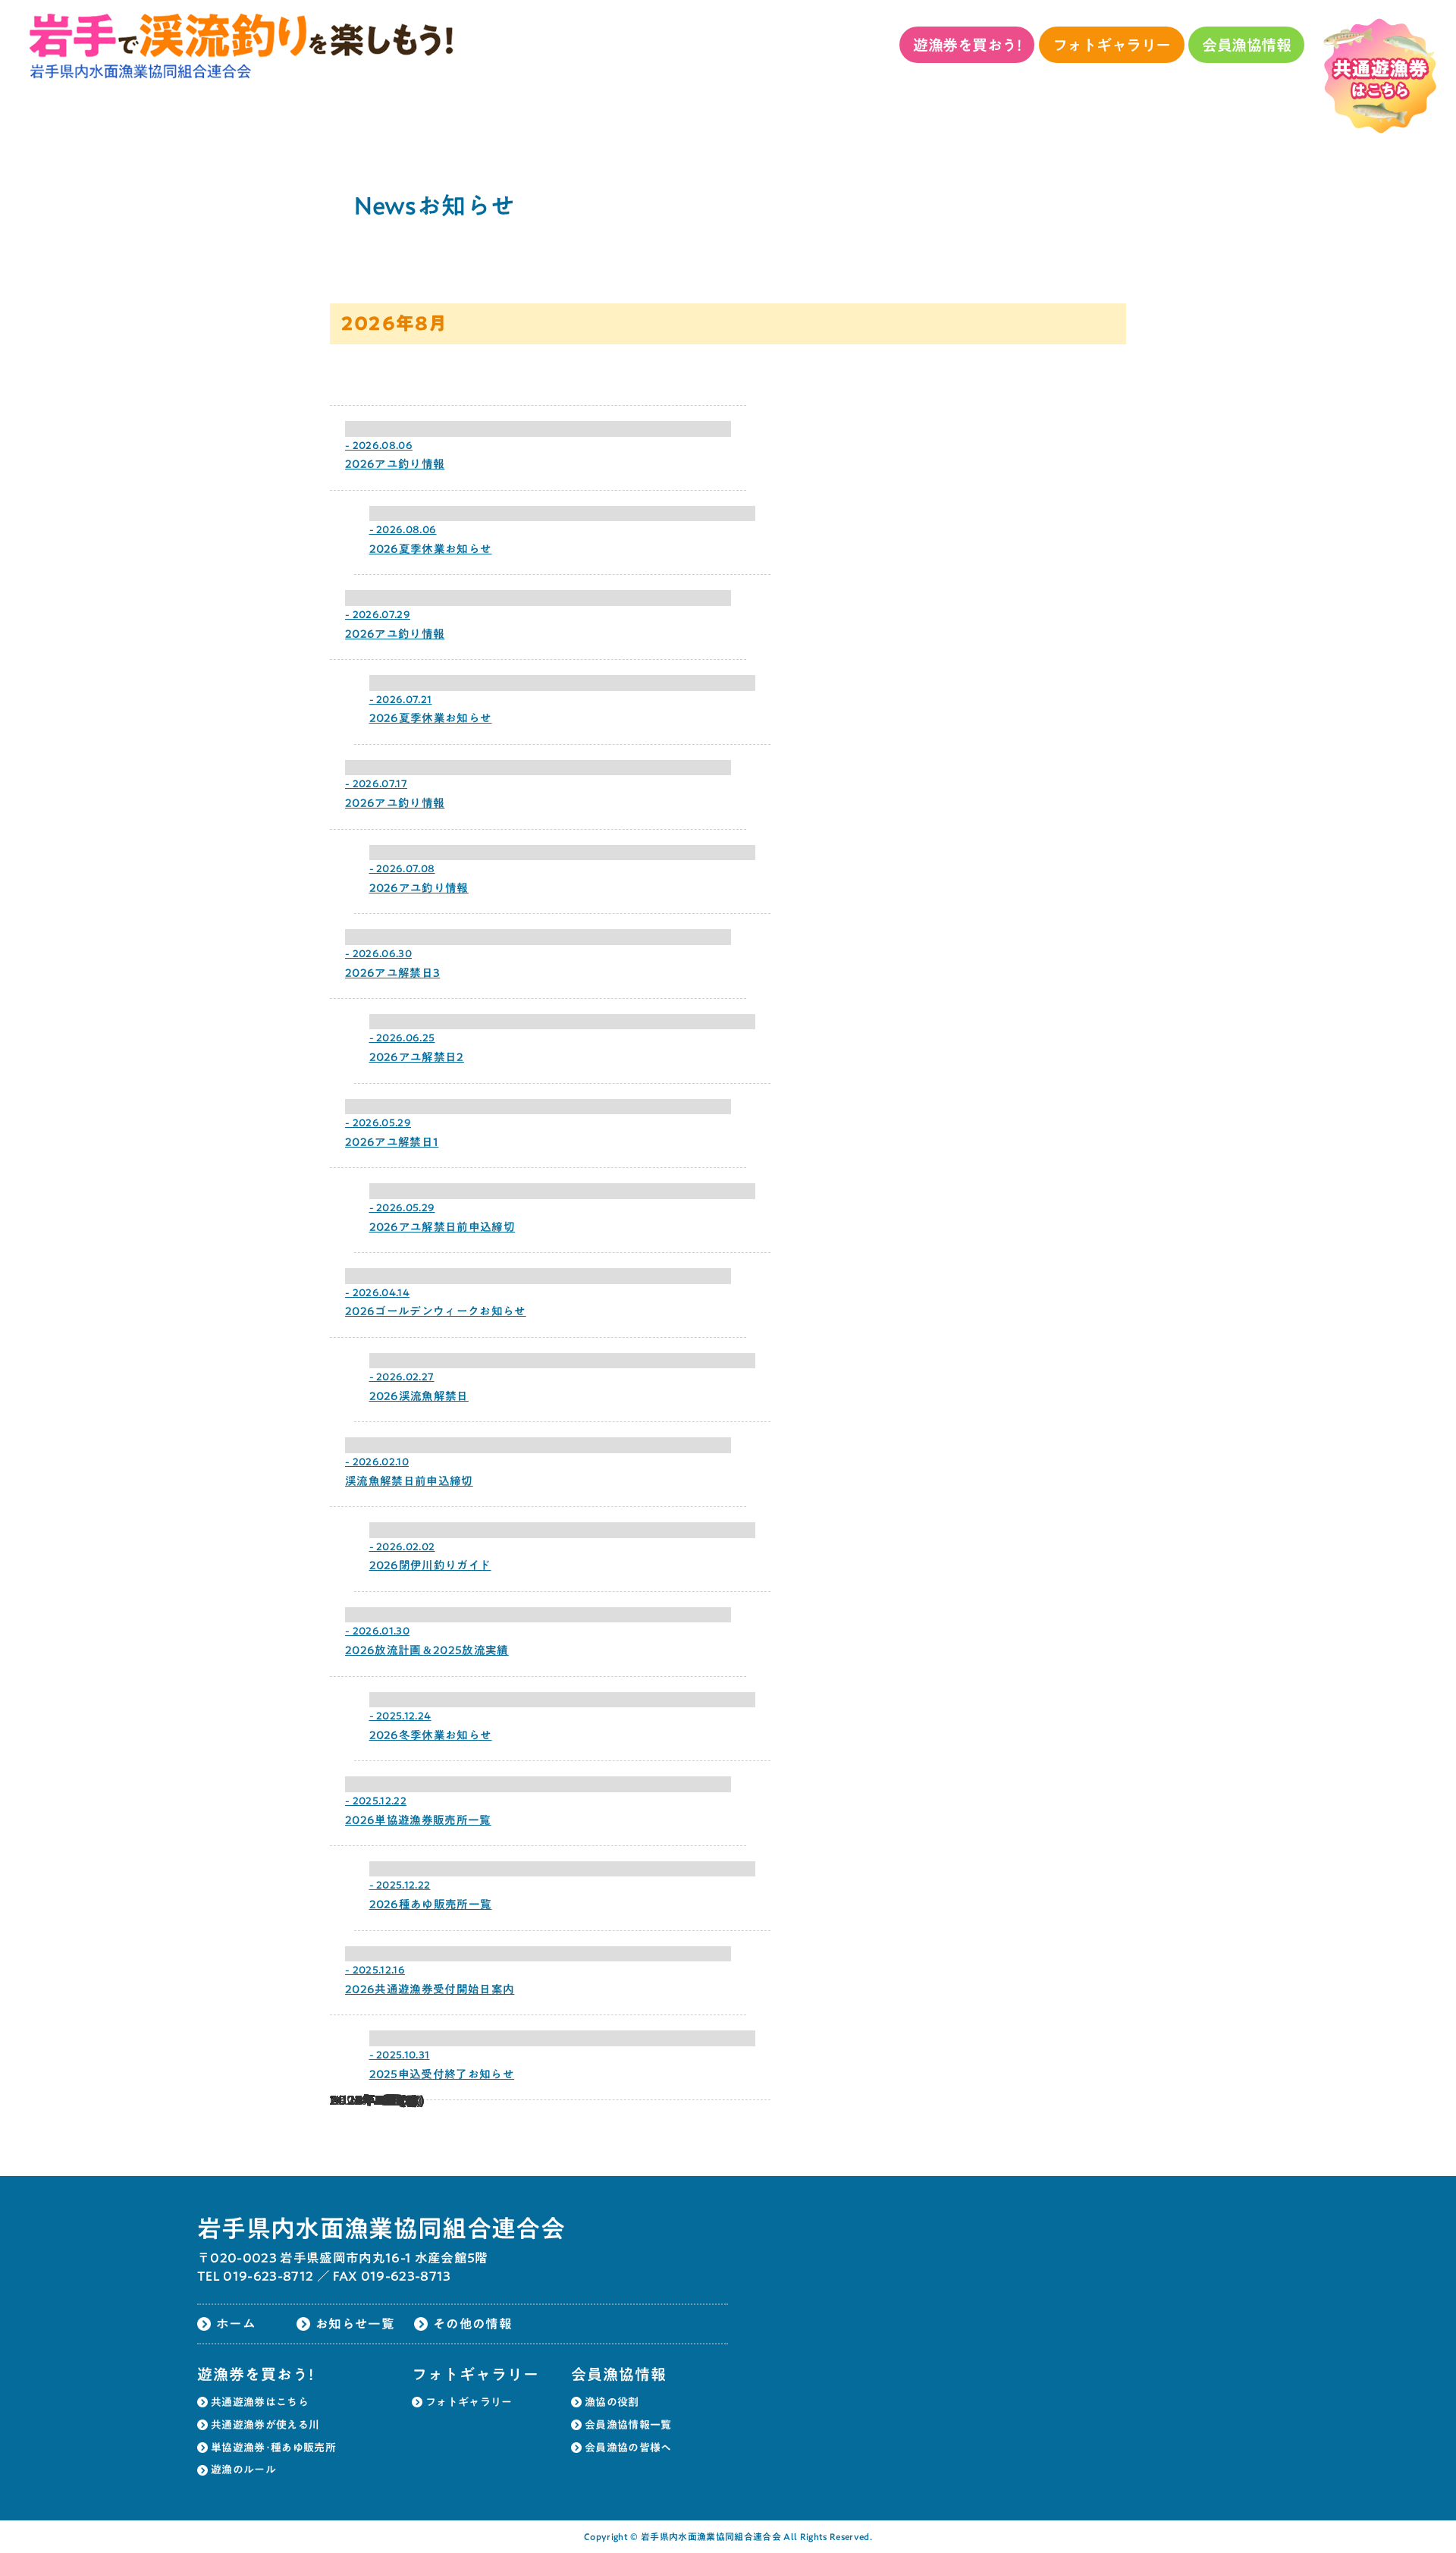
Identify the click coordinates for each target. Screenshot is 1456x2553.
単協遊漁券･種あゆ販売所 (273, 2448)
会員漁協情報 (1246, 45)
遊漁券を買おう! (967, 45)
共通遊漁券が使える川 (265, 2425)
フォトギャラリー (1112, 45)
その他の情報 (472, 2324)
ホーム (236, 2324)
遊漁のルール (243, 2470)
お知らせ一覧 (355, 2324)
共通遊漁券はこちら (260, 2402)
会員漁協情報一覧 (628, 2425)
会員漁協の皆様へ (628, 2448)
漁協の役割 (612, 2402)
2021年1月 (362, 2100)
